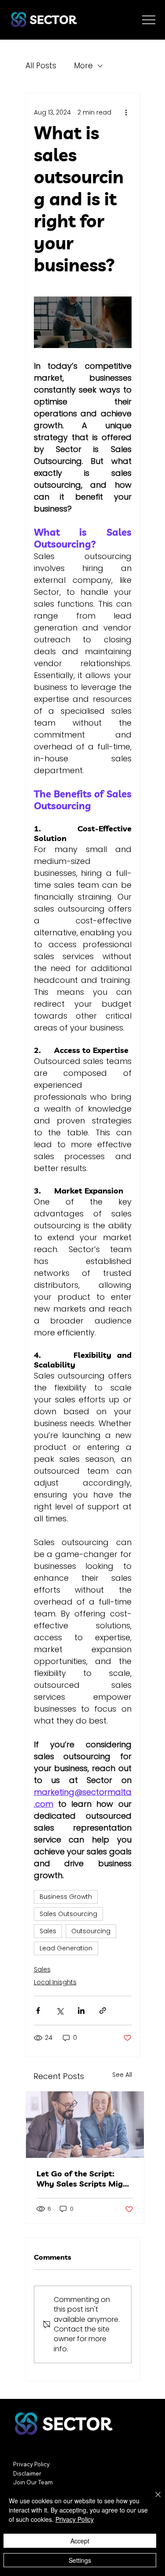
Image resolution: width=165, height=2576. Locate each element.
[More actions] (126, 112)
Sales (48, 1931)
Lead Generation (66, 1948)
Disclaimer (27, 2473)
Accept (80, 2541)
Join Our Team (33, 2482)
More (83, 66)
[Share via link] (103, 2011)
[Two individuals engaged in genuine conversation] (85, 2125)
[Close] (153, 2500)
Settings (80, 2560)
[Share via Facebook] (38, 2011)
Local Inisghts (55, 1982)
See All (122, 2075)
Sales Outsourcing (68, 1914)
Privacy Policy (31, 2464)
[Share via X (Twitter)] (60, 2011)
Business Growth (66, 1897)
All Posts (41, 66)
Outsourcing (91, 1931)
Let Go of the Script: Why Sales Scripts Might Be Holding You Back (84, 2179)
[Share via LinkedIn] (81, 2011)
